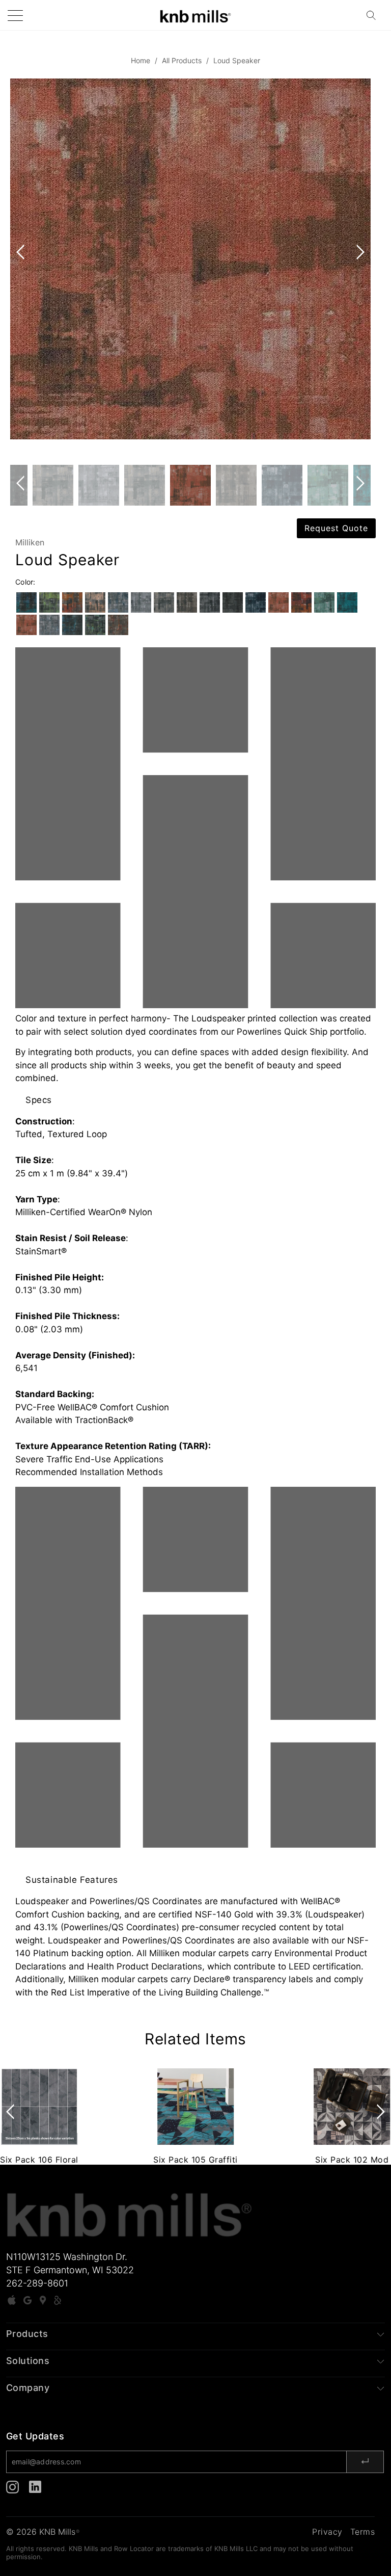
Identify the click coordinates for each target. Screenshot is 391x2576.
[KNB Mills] (195, 15)
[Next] (358, 272)
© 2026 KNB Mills (43, 2532)
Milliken (30, 542)
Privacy (327, 2532)
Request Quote (336, 528)
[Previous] (22, 272)
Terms (363, 2532)
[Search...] (374, 15)
